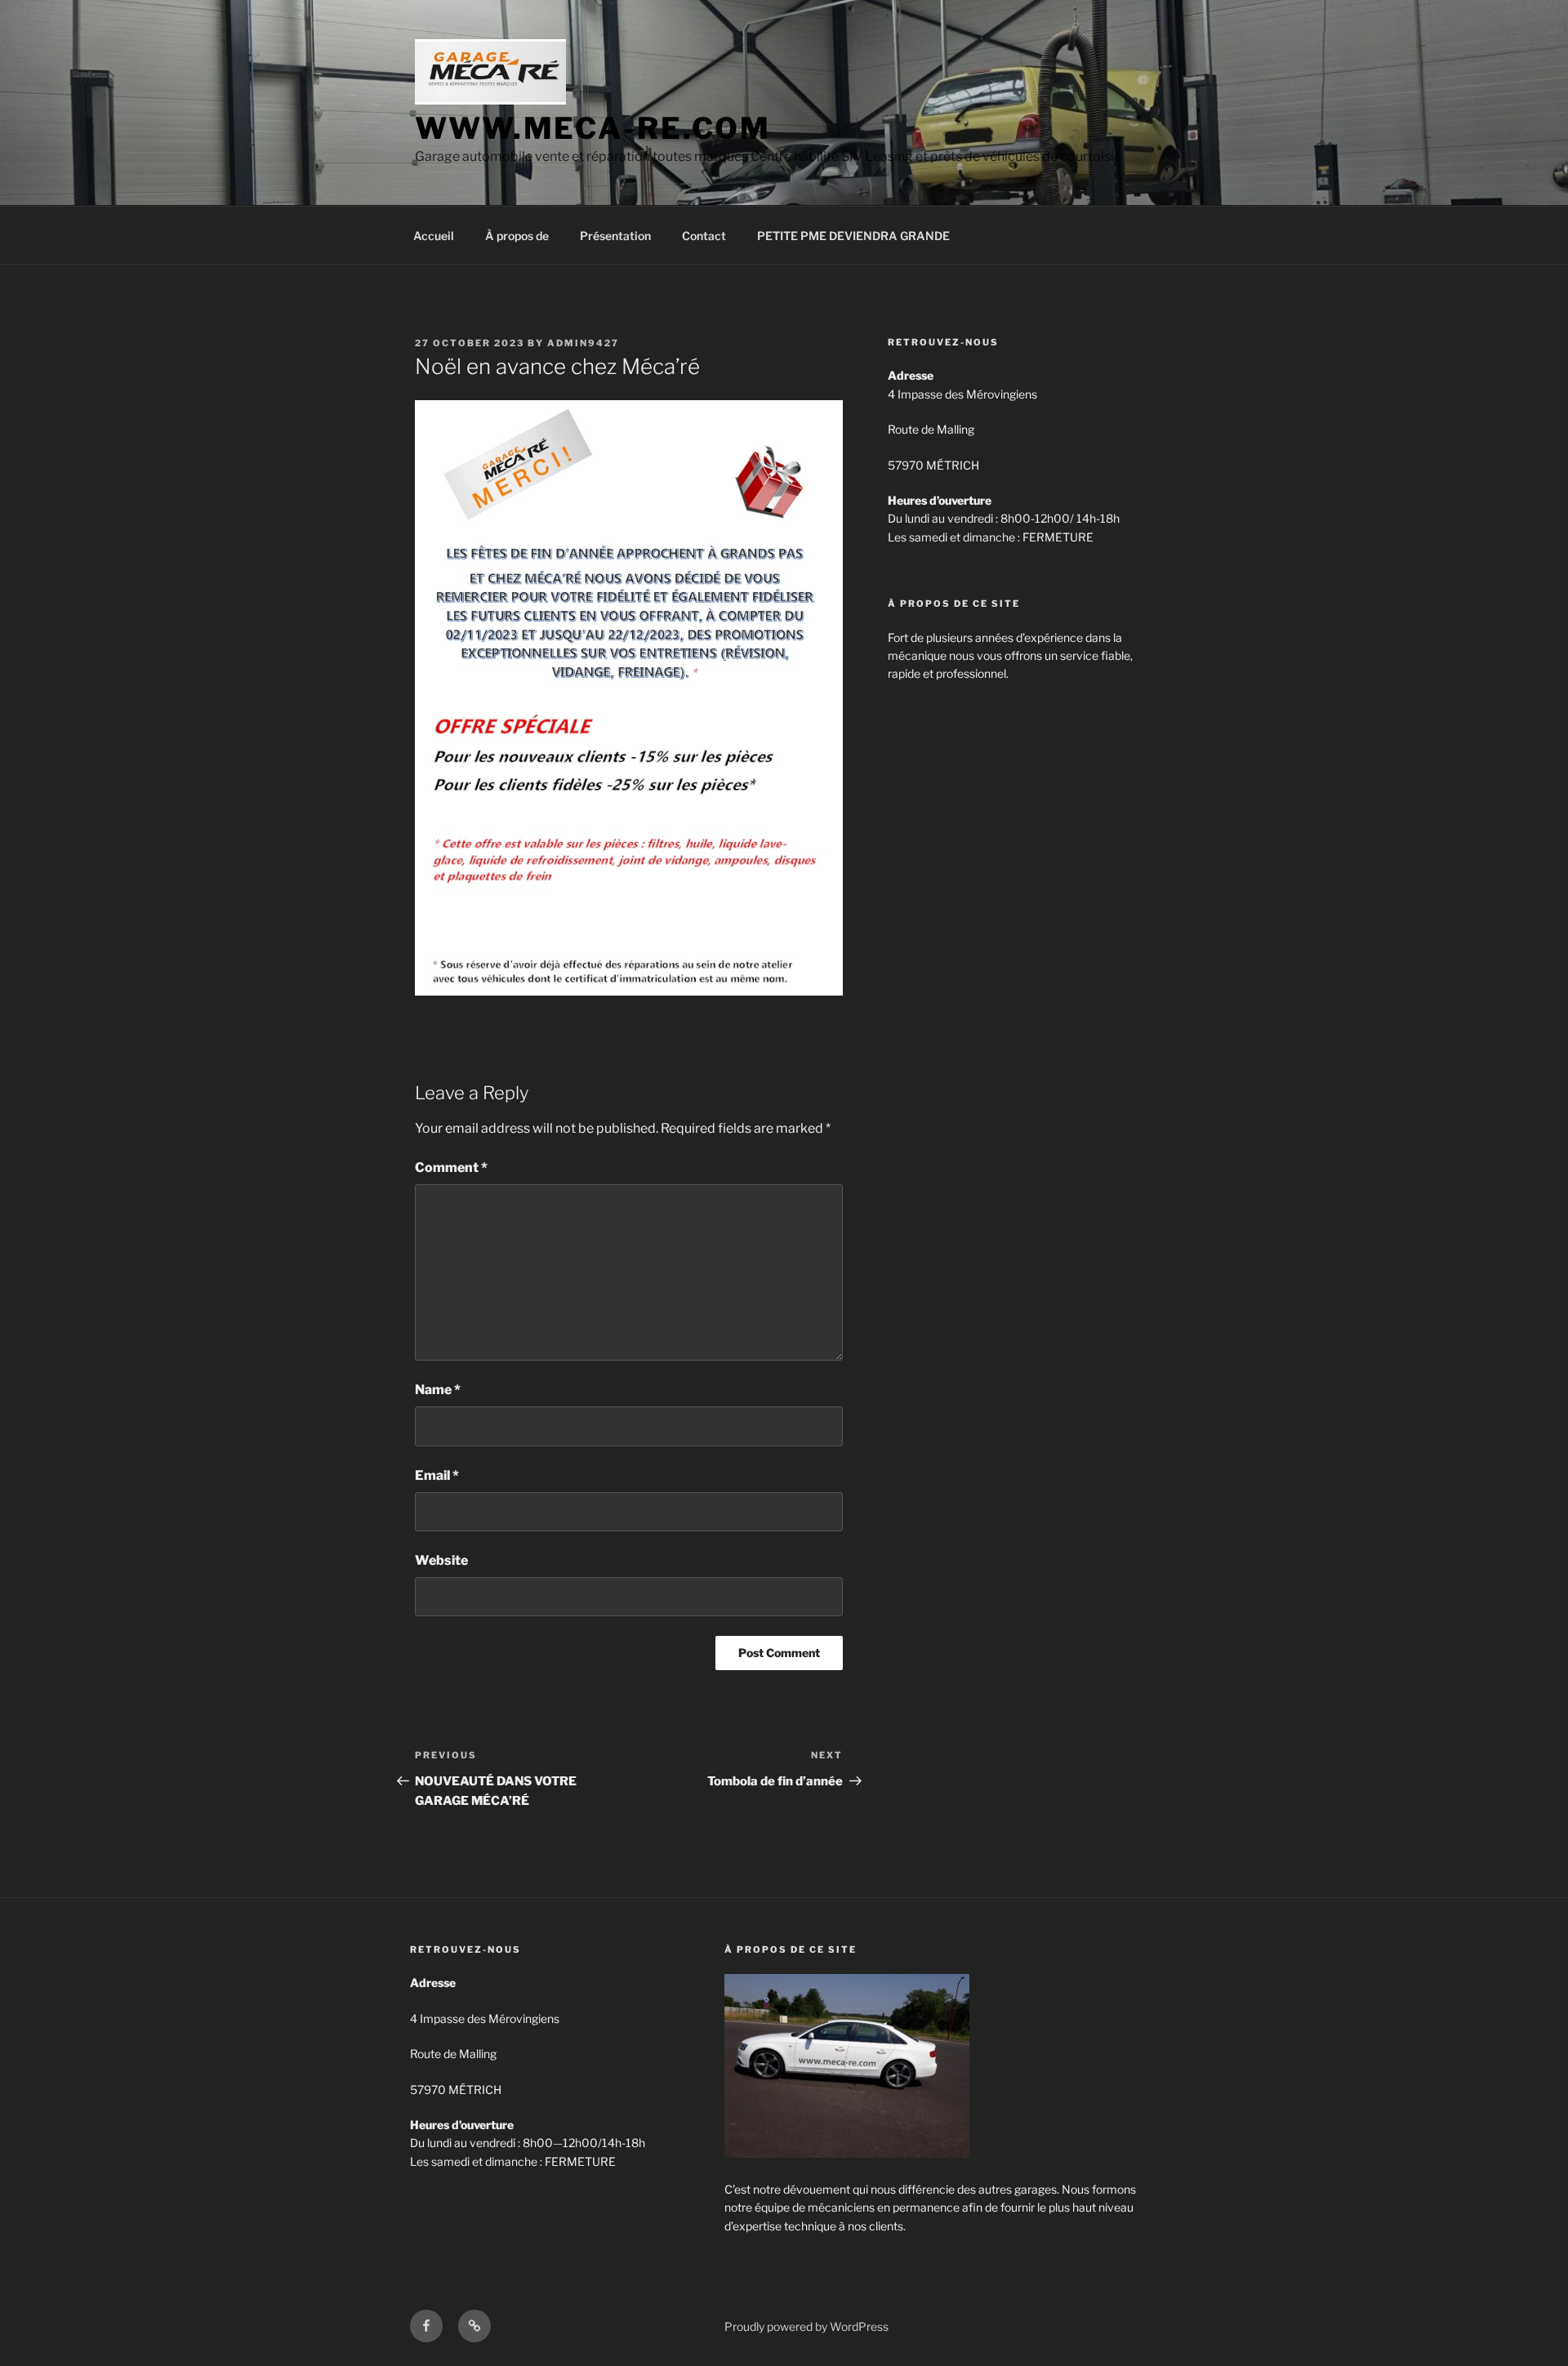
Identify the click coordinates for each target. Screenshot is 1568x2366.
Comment (451, 1167)
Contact (704, 236)
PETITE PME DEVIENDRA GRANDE (853, 236)
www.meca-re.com (593, 128)
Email (437, 1475)
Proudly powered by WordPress (806, 2326)
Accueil (434, 236)
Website (441, 1560)
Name (438, 1390)
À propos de (517, 236)
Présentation (615, 236)
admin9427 (583, 343)
